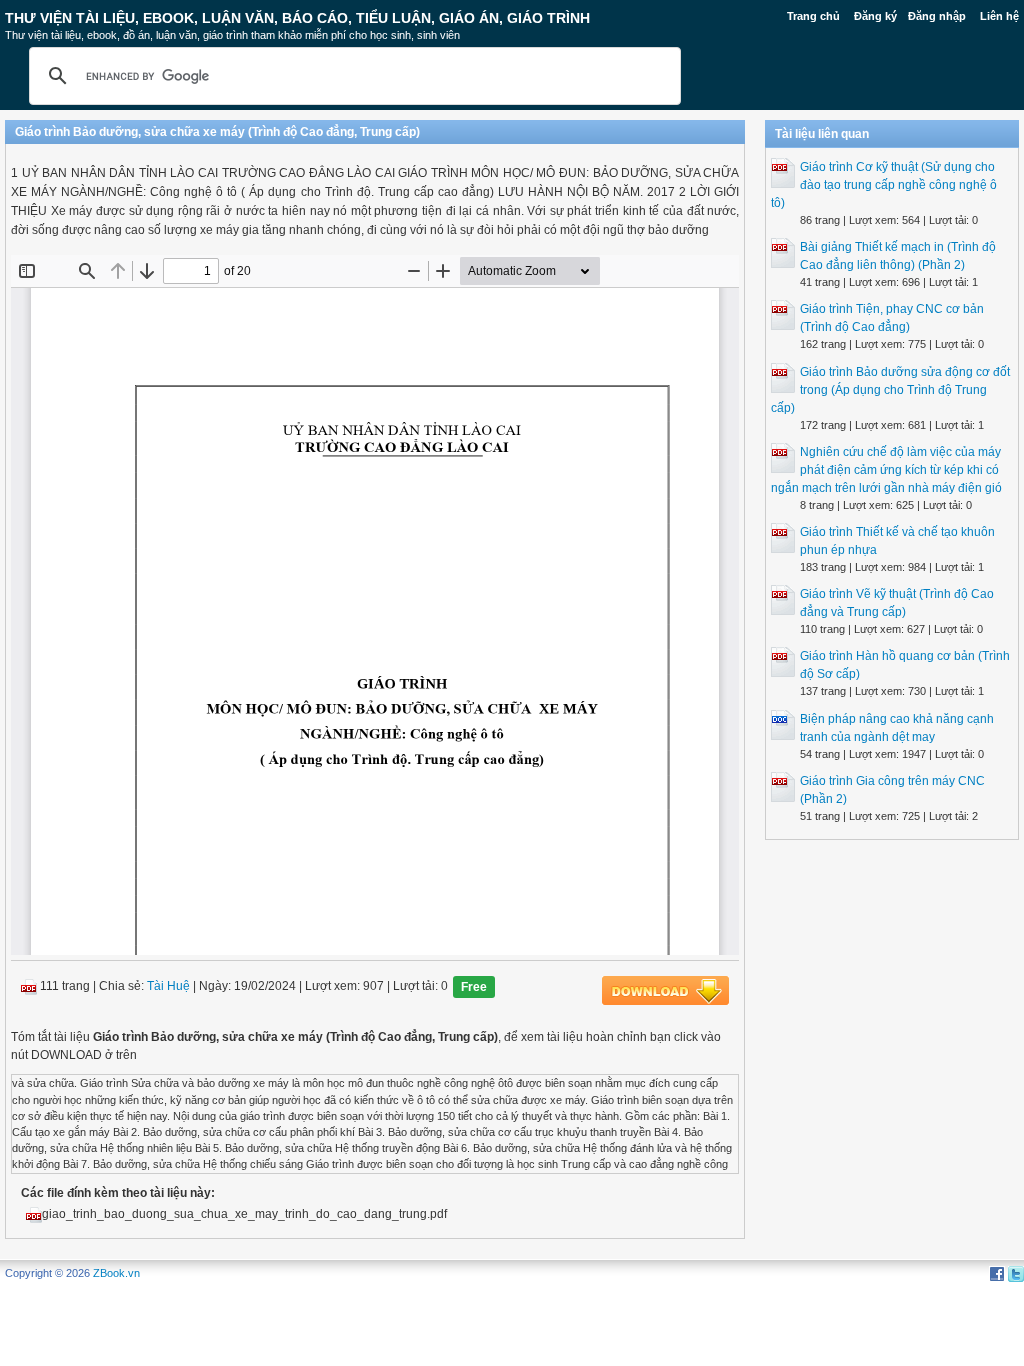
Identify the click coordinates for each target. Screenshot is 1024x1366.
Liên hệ (999, 16)
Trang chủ (813, 16)
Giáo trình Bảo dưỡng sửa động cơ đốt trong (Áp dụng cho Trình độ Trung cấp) (890, 390)
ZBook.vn (116, 1273)
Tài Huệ (168, 987)
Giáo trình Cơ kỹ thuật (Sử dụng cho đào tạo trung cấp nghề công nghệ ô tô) (884, 185)
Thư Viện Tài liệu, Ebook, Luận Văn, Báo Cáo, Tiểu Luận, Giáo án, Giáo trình (297, 18)
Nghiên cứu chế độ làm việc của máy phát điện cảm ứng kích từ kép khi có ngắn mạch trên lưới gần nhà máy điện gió (886, 470)
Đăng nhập (937, 16)
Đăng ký (875, 16)
